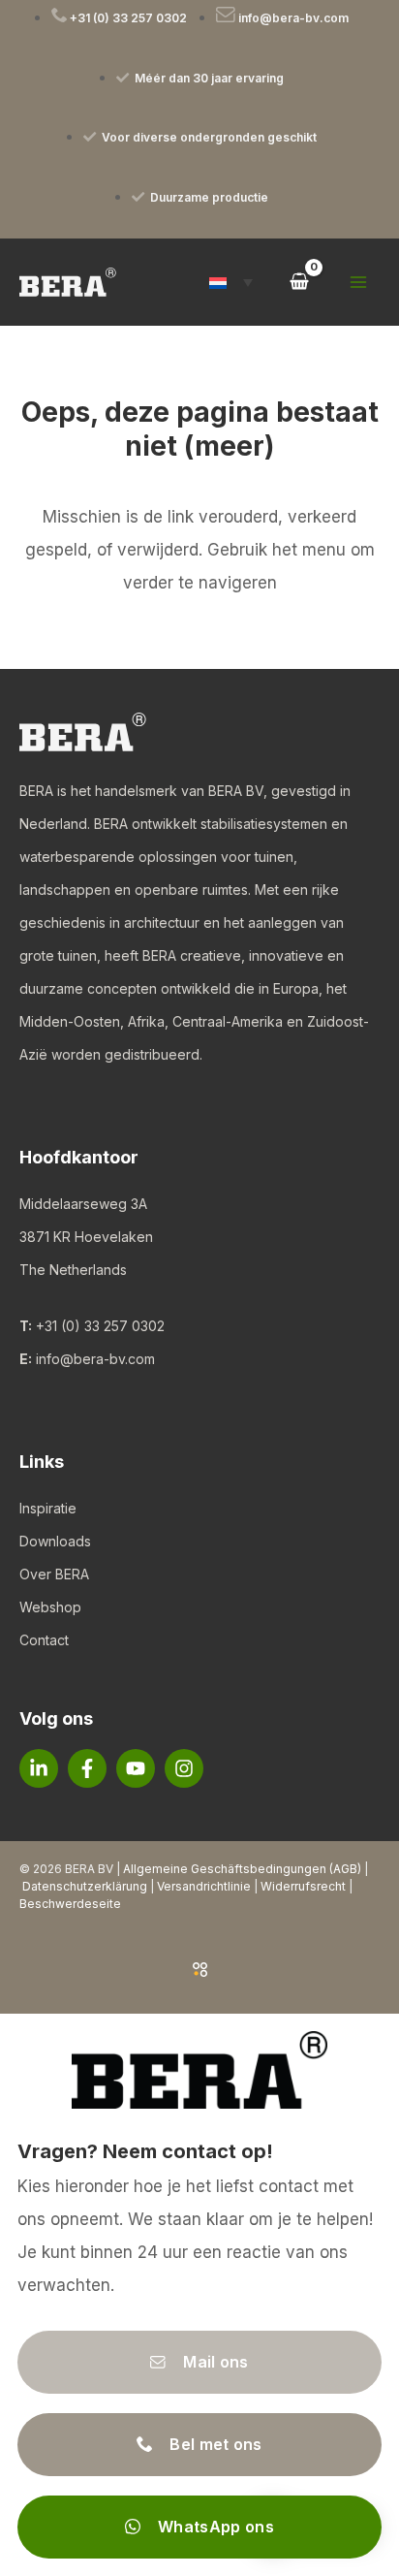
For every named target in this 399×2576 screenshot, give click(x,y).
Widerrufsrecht (303, 1886)
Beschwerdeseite (70, 1904)
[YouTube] (136, 1768)
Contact (44, 1640)
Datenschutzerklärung (85, 1886)
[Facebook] (87, 1768)
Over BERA (54, 1574)
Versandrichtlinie (204, 1886)
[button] (231, 282)
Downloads (55, 1541)
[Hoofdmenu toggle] (358, 282)
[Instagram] (184, 1768)
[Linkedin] (39, 1768)
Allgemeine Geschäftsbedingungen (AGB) (242, 1869)
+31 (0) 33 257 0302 (100, 1326)
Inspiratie (48, 1508)
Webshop (50, 1607)
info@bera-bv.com (95, 1359)
